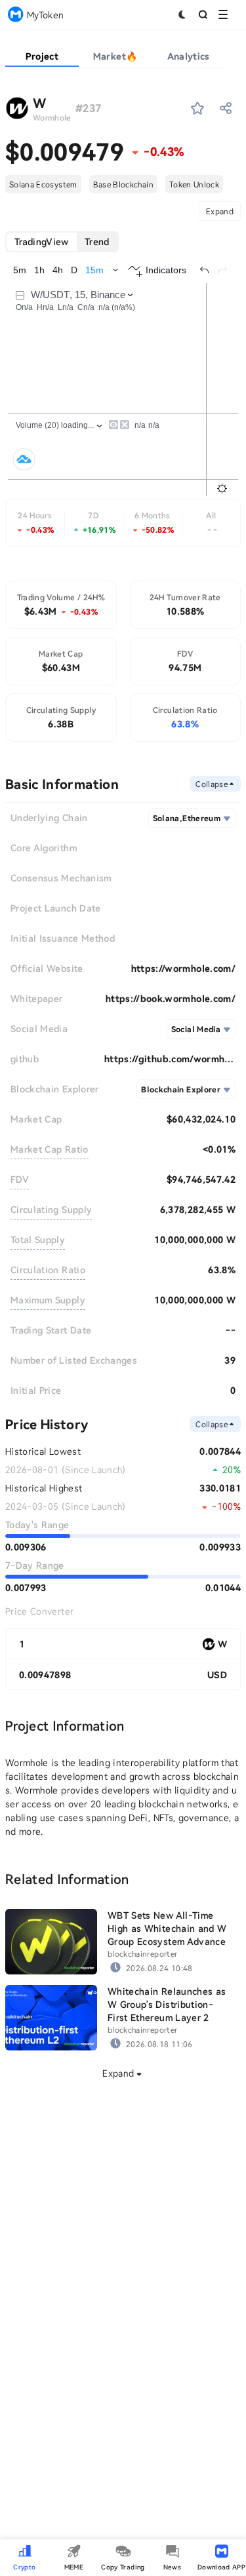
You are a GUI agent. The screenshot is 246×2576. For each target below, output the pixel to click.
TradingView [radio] (42, 241)
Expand (220, 211)
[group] (62, 242)
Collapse (212, 784)
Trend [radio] (97, 241)
